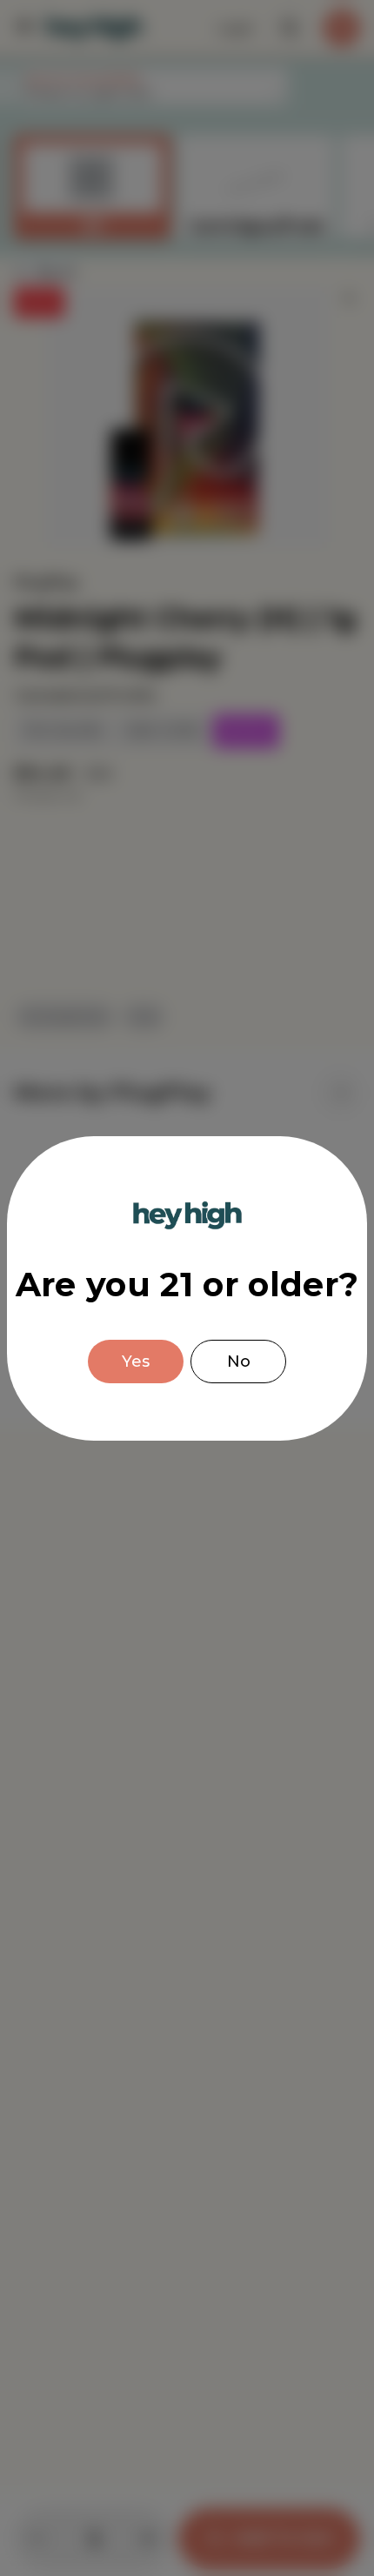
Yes (136, 1362)
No (239, 1362)
